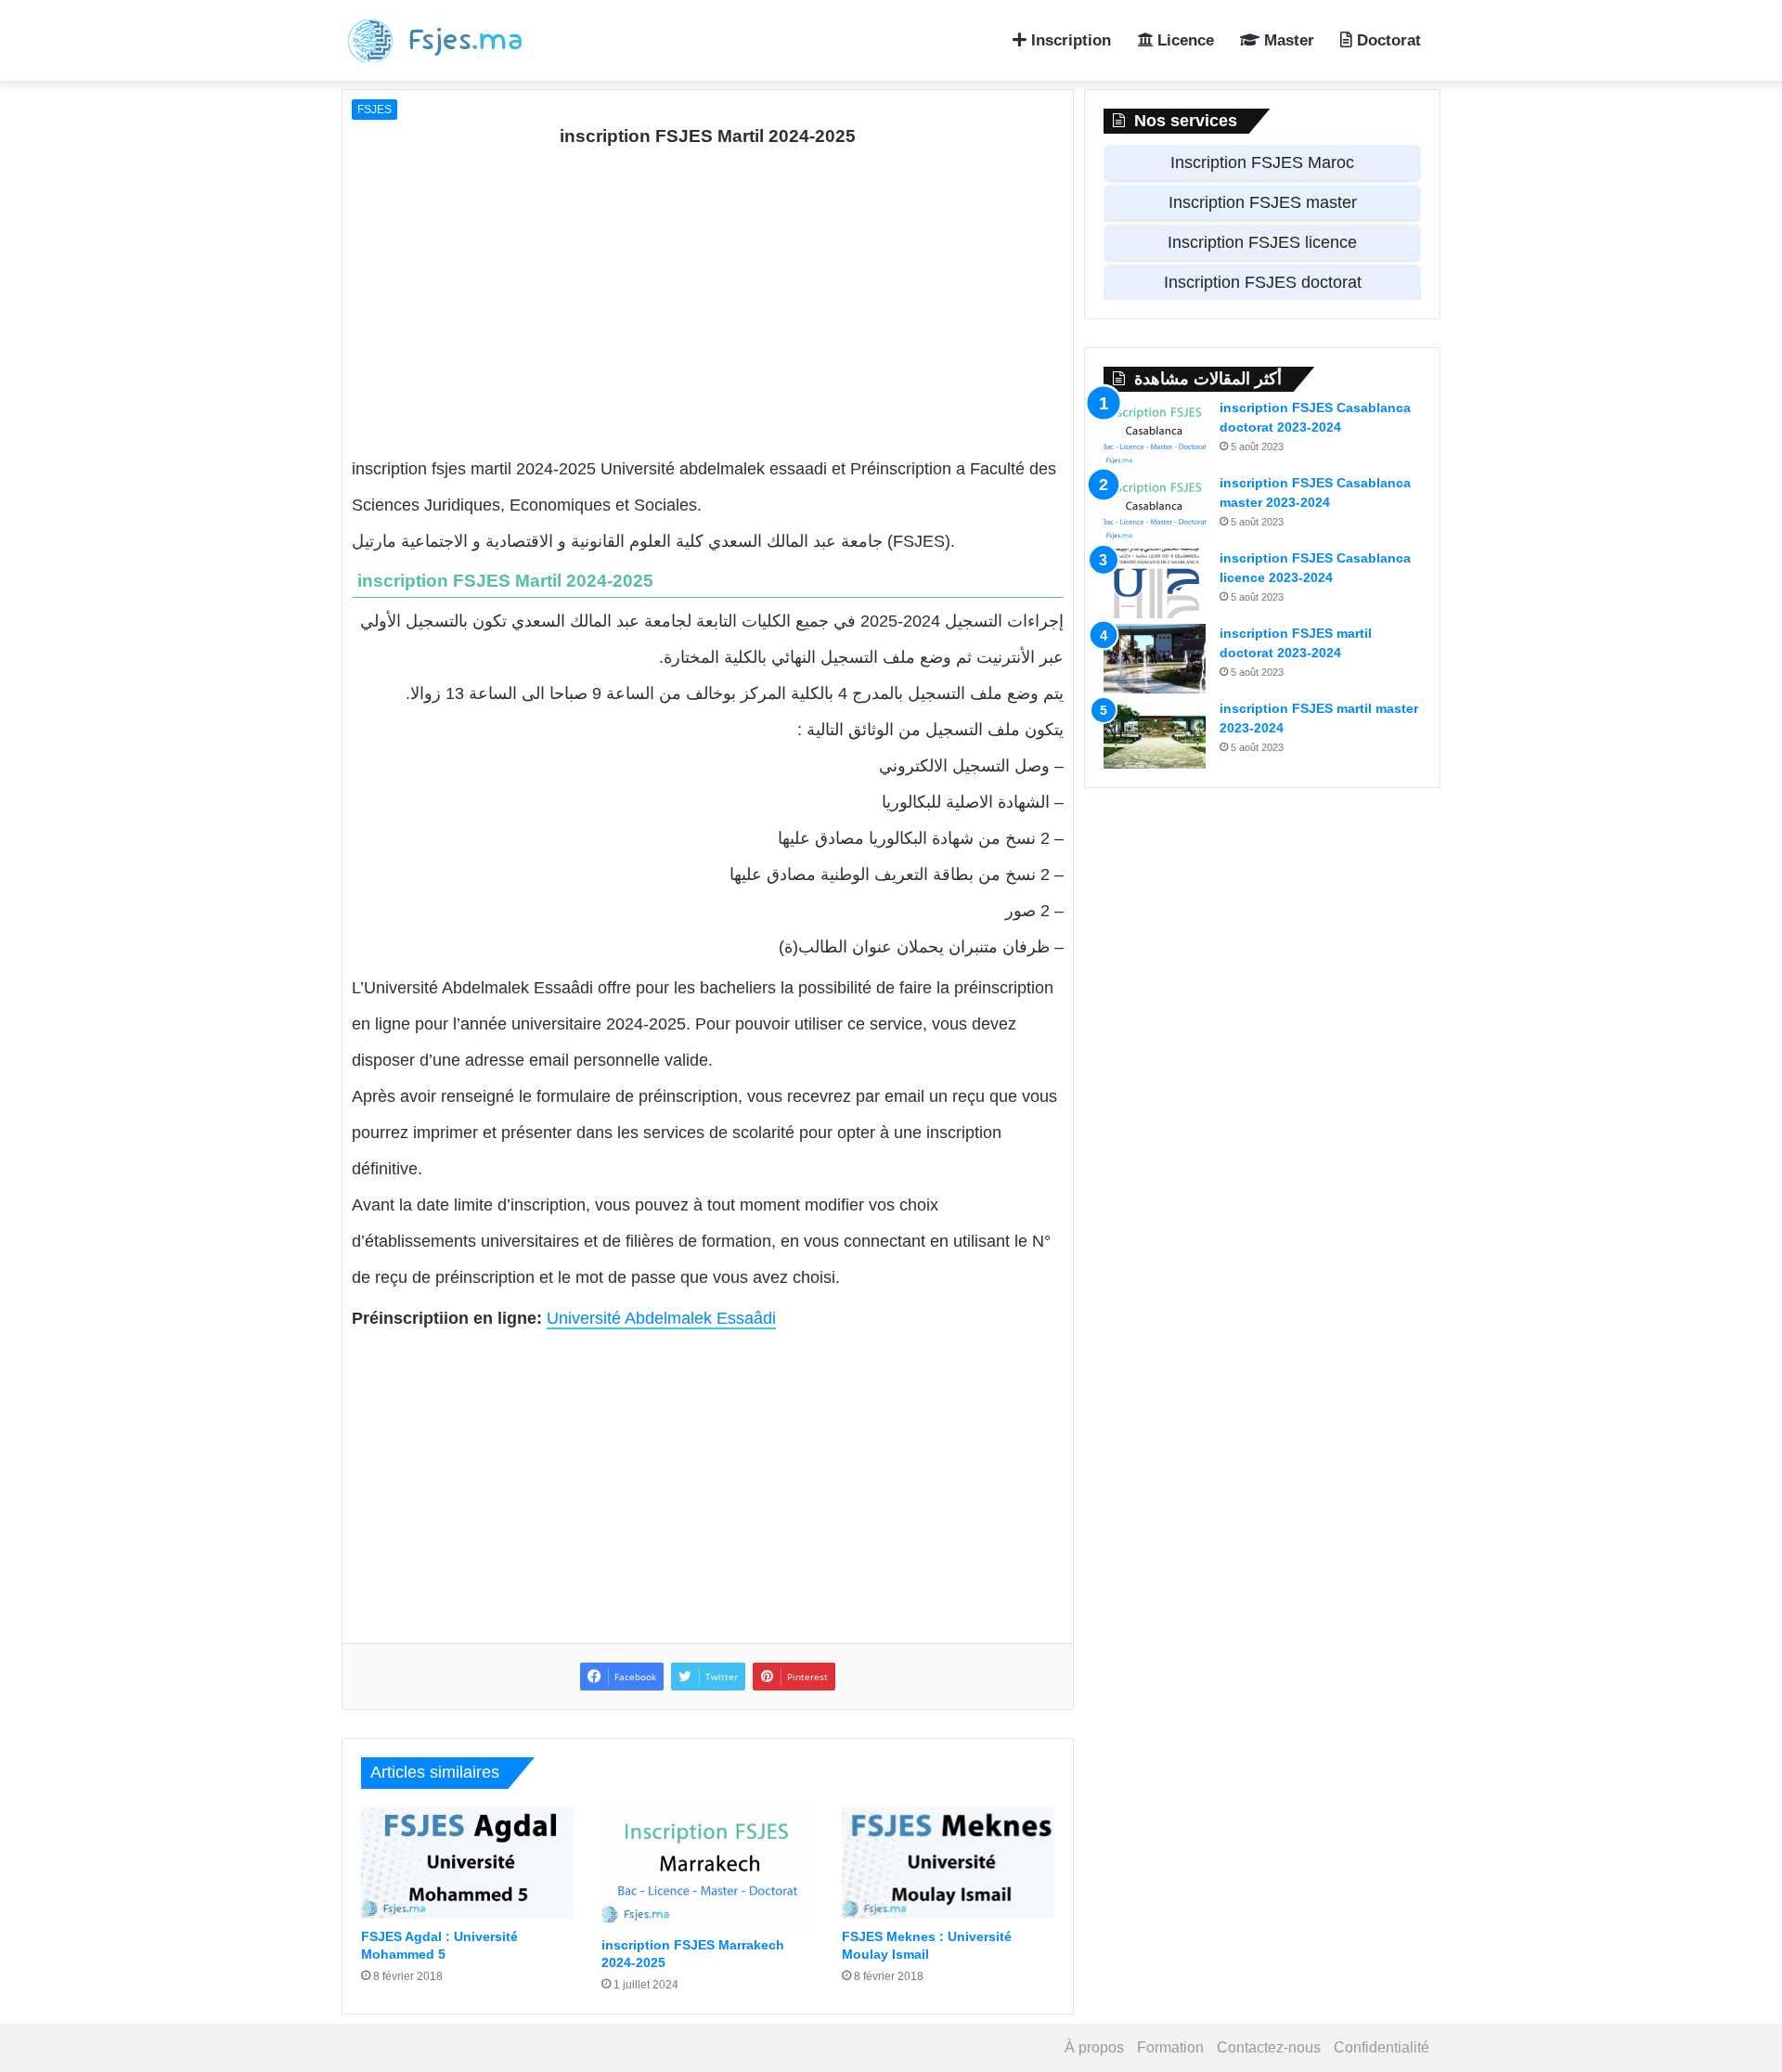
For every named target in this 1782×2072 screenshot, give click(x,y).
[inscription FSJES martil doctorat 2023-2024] (1155, 659)
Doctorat (1387, 40)
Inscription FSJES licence (1262, 242)
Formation (1170, 2047)
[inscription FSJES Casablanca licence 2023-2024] (1155, 583)
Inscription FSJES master (1263, 202)
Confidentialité (1382, 2047)
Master (1287, 40)
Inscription (1069, 40)
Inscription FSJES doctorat (1263, 282)
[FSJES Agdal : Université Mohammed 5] (467, 1863)
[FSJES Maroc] (445, 40)
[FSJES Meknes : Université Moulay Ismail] (948, 1863)
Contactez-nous (1269, 2047)
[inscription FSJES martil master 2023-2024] (1155, 734)
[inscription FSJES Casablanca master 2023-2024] (1155, 508)
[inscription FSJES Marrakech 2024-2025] (708, 1867)
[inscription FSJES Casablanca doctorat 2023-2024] (1155, 433)
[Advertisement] (708, 303)
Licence (1183, 40)
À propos (1094, 2047)
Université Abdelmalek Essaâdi (661, 1318)
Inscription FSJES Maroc (1262, 162)
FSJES (374, 110)
